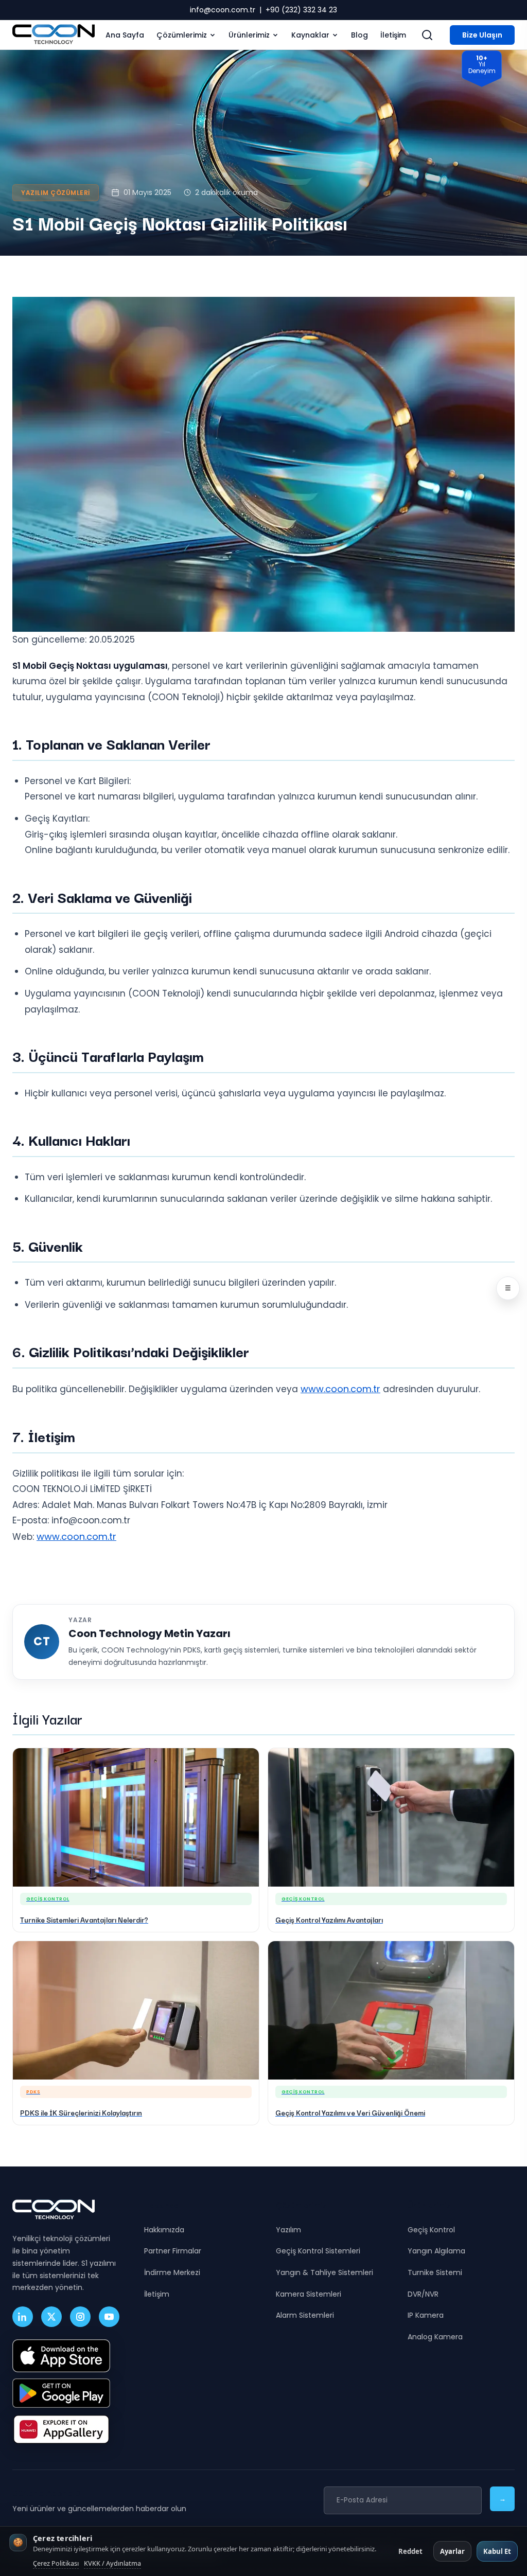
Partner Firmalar (173, 2251)
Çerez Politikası (56, 2563)
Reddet (410, 2551)
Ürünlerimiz (249, 35)
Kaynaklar (310, 35)
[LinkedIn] (23, 2317)
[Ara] (427, 35)
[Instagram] (80, 2317)
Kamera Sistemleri (309, 2294)
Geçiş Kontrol (431, 2230)
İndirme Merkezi (172, 2272)
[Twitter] (51, 2317)
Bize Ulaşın (482, 35)
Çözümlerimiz (182, 35)
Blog (359, 35)
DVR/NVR (423, 2294)
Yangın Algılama (436, 2251)
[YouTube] (109, 2317)
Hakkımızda (164, 2230)
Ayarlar (452, 2551)
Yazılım (288, 2230)
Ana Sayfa (125, 35)
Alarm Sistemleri (305, 2315)
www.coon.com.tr (340, 1389)
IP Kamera (426, 2315)
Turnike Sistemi (435, 2272)
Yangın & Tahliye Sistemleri (324, 2272)
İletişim (393, 35)
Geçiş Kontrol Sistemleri (318, 2251)
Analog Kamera (435, 2337)
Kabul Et (497, 2551)
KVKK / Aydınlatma (112, 2563)
